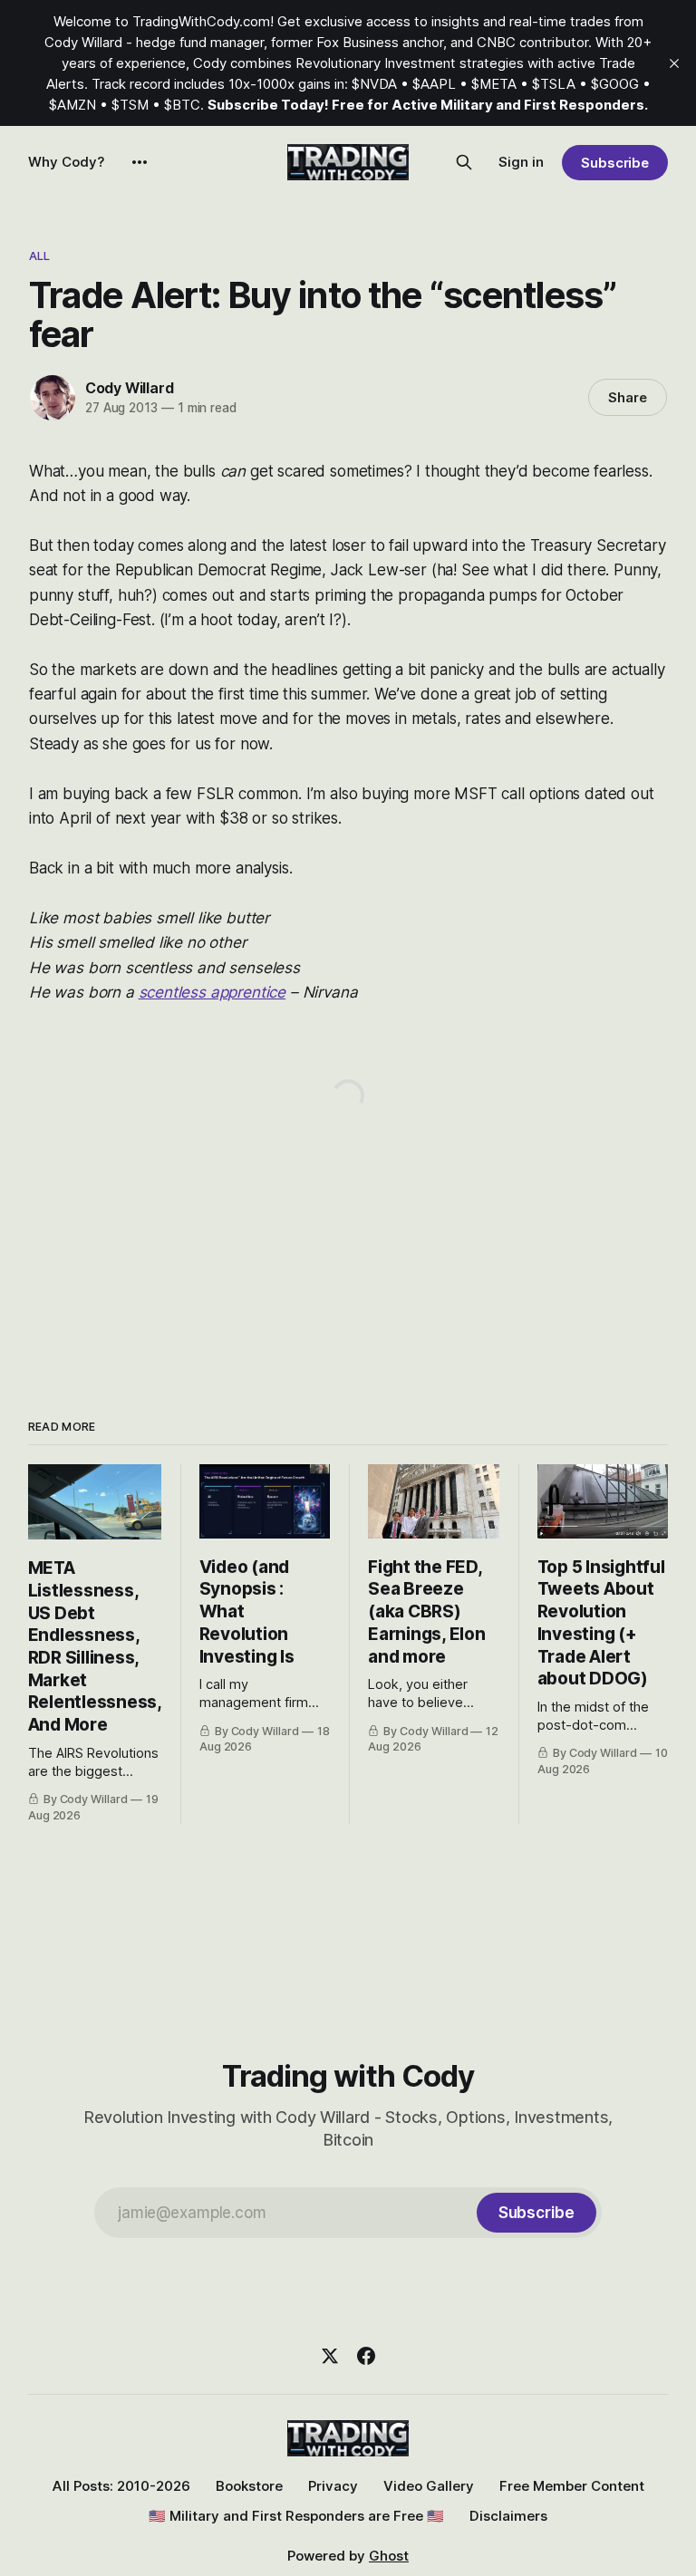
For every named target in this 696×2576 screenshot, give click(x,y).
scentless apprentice (213, 992)
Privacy (333, 2486)
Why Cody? (67, 162)
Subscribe (615, 163)
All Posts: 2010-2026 (121, 2486)
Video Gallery (429, 2486)
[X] (330, 2356)
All (39, 256)
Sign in (521, 162)
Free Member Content (572, 2486)
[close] (674, 63)
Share (628, 397)
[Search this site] (464, 162)
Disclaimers (508, 2516)
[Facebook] (366, 2356)
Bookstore (249, 2486)
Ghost (389, 2556)
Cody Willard (130, 388)
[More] (140, 162)
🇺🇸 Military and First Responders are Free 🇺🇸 (296, 2516)
